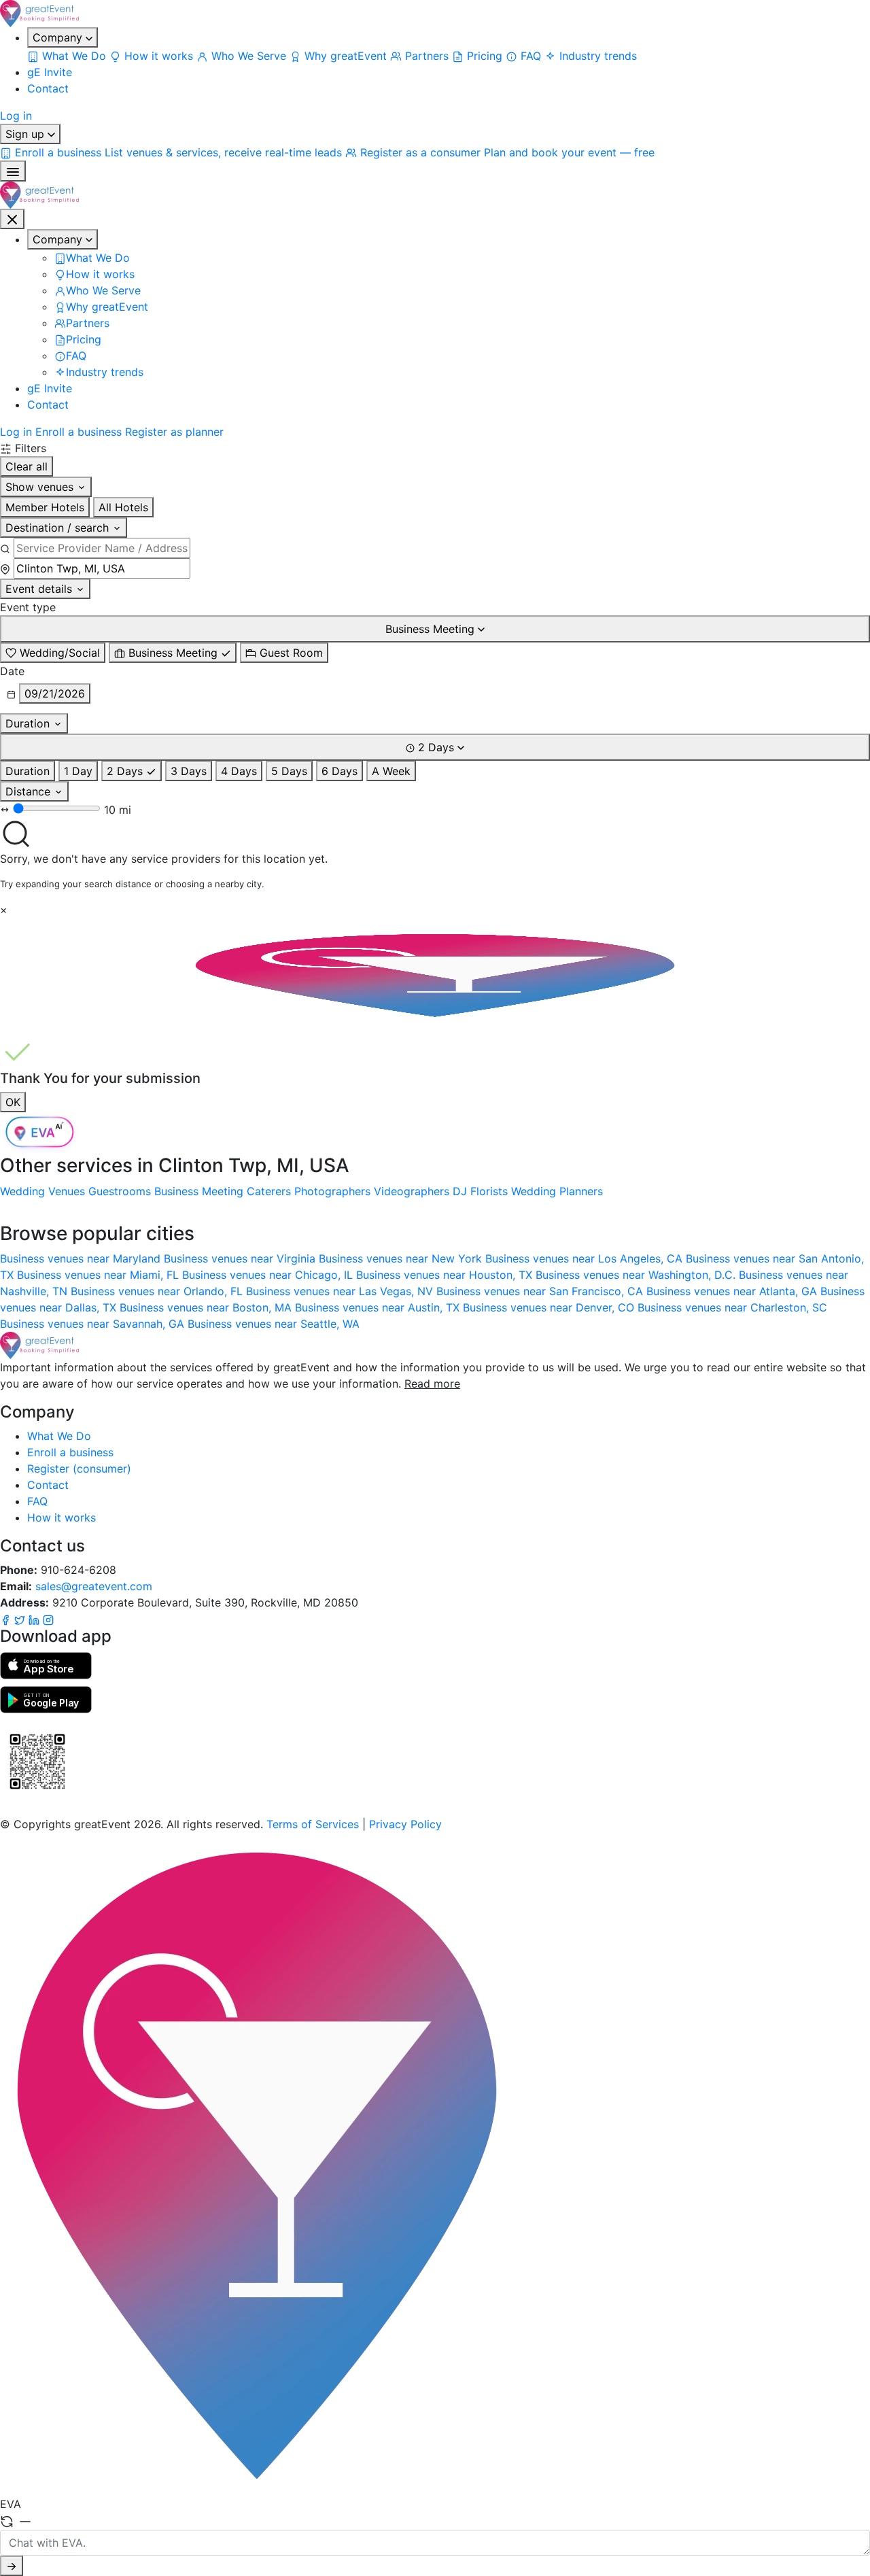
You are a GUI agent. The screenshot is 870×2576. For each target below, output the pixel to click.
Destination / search (59, 528)
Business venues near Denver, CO (550, 1307)
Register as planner (174, 432)
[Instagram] (48, 1619)
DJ (460, 1191)
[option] (53, 653)
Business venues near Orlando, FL (158, 1291)
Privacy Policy (405, 1824)
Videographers (412, 1191)
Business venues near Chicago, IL (269, 1275)
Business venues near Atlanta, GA (733, 1291)
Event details (40, 589)
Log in (16, 116)
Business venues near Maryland (82, 1258)
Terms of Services (313, 1824)
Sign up (27, 134)
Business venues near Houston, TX (446, 1275)
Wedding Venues (42, 1191)
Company (59, 37)
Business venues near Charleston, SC (732, 1307)
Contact (48, 88)
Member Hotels (45, 507)
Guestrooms (120, 1191)
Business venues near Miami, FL (100, 1275)
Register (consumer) (79, 1469)
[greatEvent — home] (435, 14)
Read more (432, 1384)
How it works (62, 1517)
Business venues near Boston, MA (207, 1307)
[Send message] (12, 2566)
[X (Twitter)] (21, 1619)
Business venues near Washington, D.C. (637, 1275)
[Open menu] (13, 171)
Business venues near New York (402, 1258)
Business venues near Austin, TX (379, 1307)
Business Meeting (199, 1191)
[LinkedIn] (36, 1619)
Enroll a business (79, 432)
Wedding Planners (557, 1191)
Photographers (332, 1191)
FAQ (37, 1501)
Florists (489, 1191)
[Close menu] (12, 219)
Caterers (269, 1191)
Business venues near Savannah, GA (94, 1324)
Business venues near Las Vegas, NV (341, 1291)
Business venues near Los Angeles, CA (586, 1258)
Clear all (27, 466)
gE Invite (50, 72)
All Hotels (123, 507)
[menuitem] (68, 56)
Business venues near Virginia (241, 1258)
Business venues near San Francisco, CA (541, 1291)
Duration (29, 723)
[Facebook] (7, 1619)
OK (13, 1102)
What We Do (59, 1436)
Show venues (41, 487)
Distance (30, 791)
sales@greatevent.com (94, 1586)
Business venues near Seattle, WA (274, 1324)
